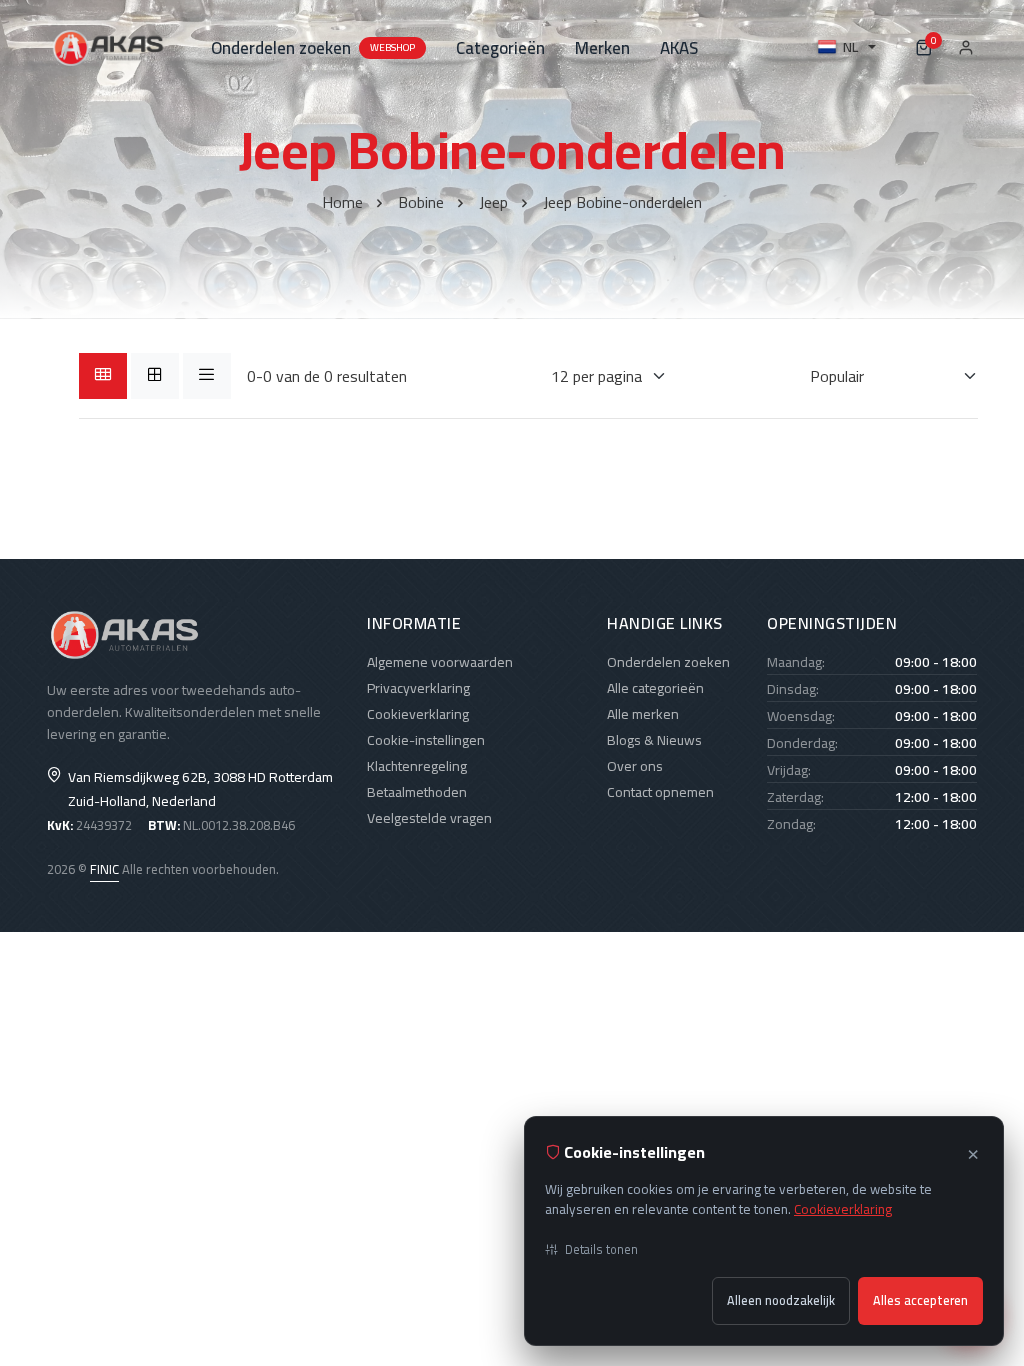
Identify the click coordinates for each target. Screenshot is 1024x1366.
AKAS (679, 48)
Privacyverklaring (418, 688)
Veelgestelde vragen (429, 818)
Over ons (635, 766)
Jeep (493, 202)
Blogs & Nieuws (654, 740)
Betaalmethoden (417, 792)
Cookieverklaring (418, 714)
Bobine (421, 202)
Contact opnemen (660, 792)
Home (342, 202)
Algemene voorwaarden (440, 662)
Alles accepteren (920, 1300)
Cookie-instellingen (426, 740)
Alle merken (643, 714)
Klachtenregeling (417, 766)
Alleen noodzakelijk (781, 1300)
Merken (602, 48)
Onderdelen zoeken (313, 48)
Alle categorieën (655, 688)
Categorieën (500, 48)
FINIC (104, 869)
